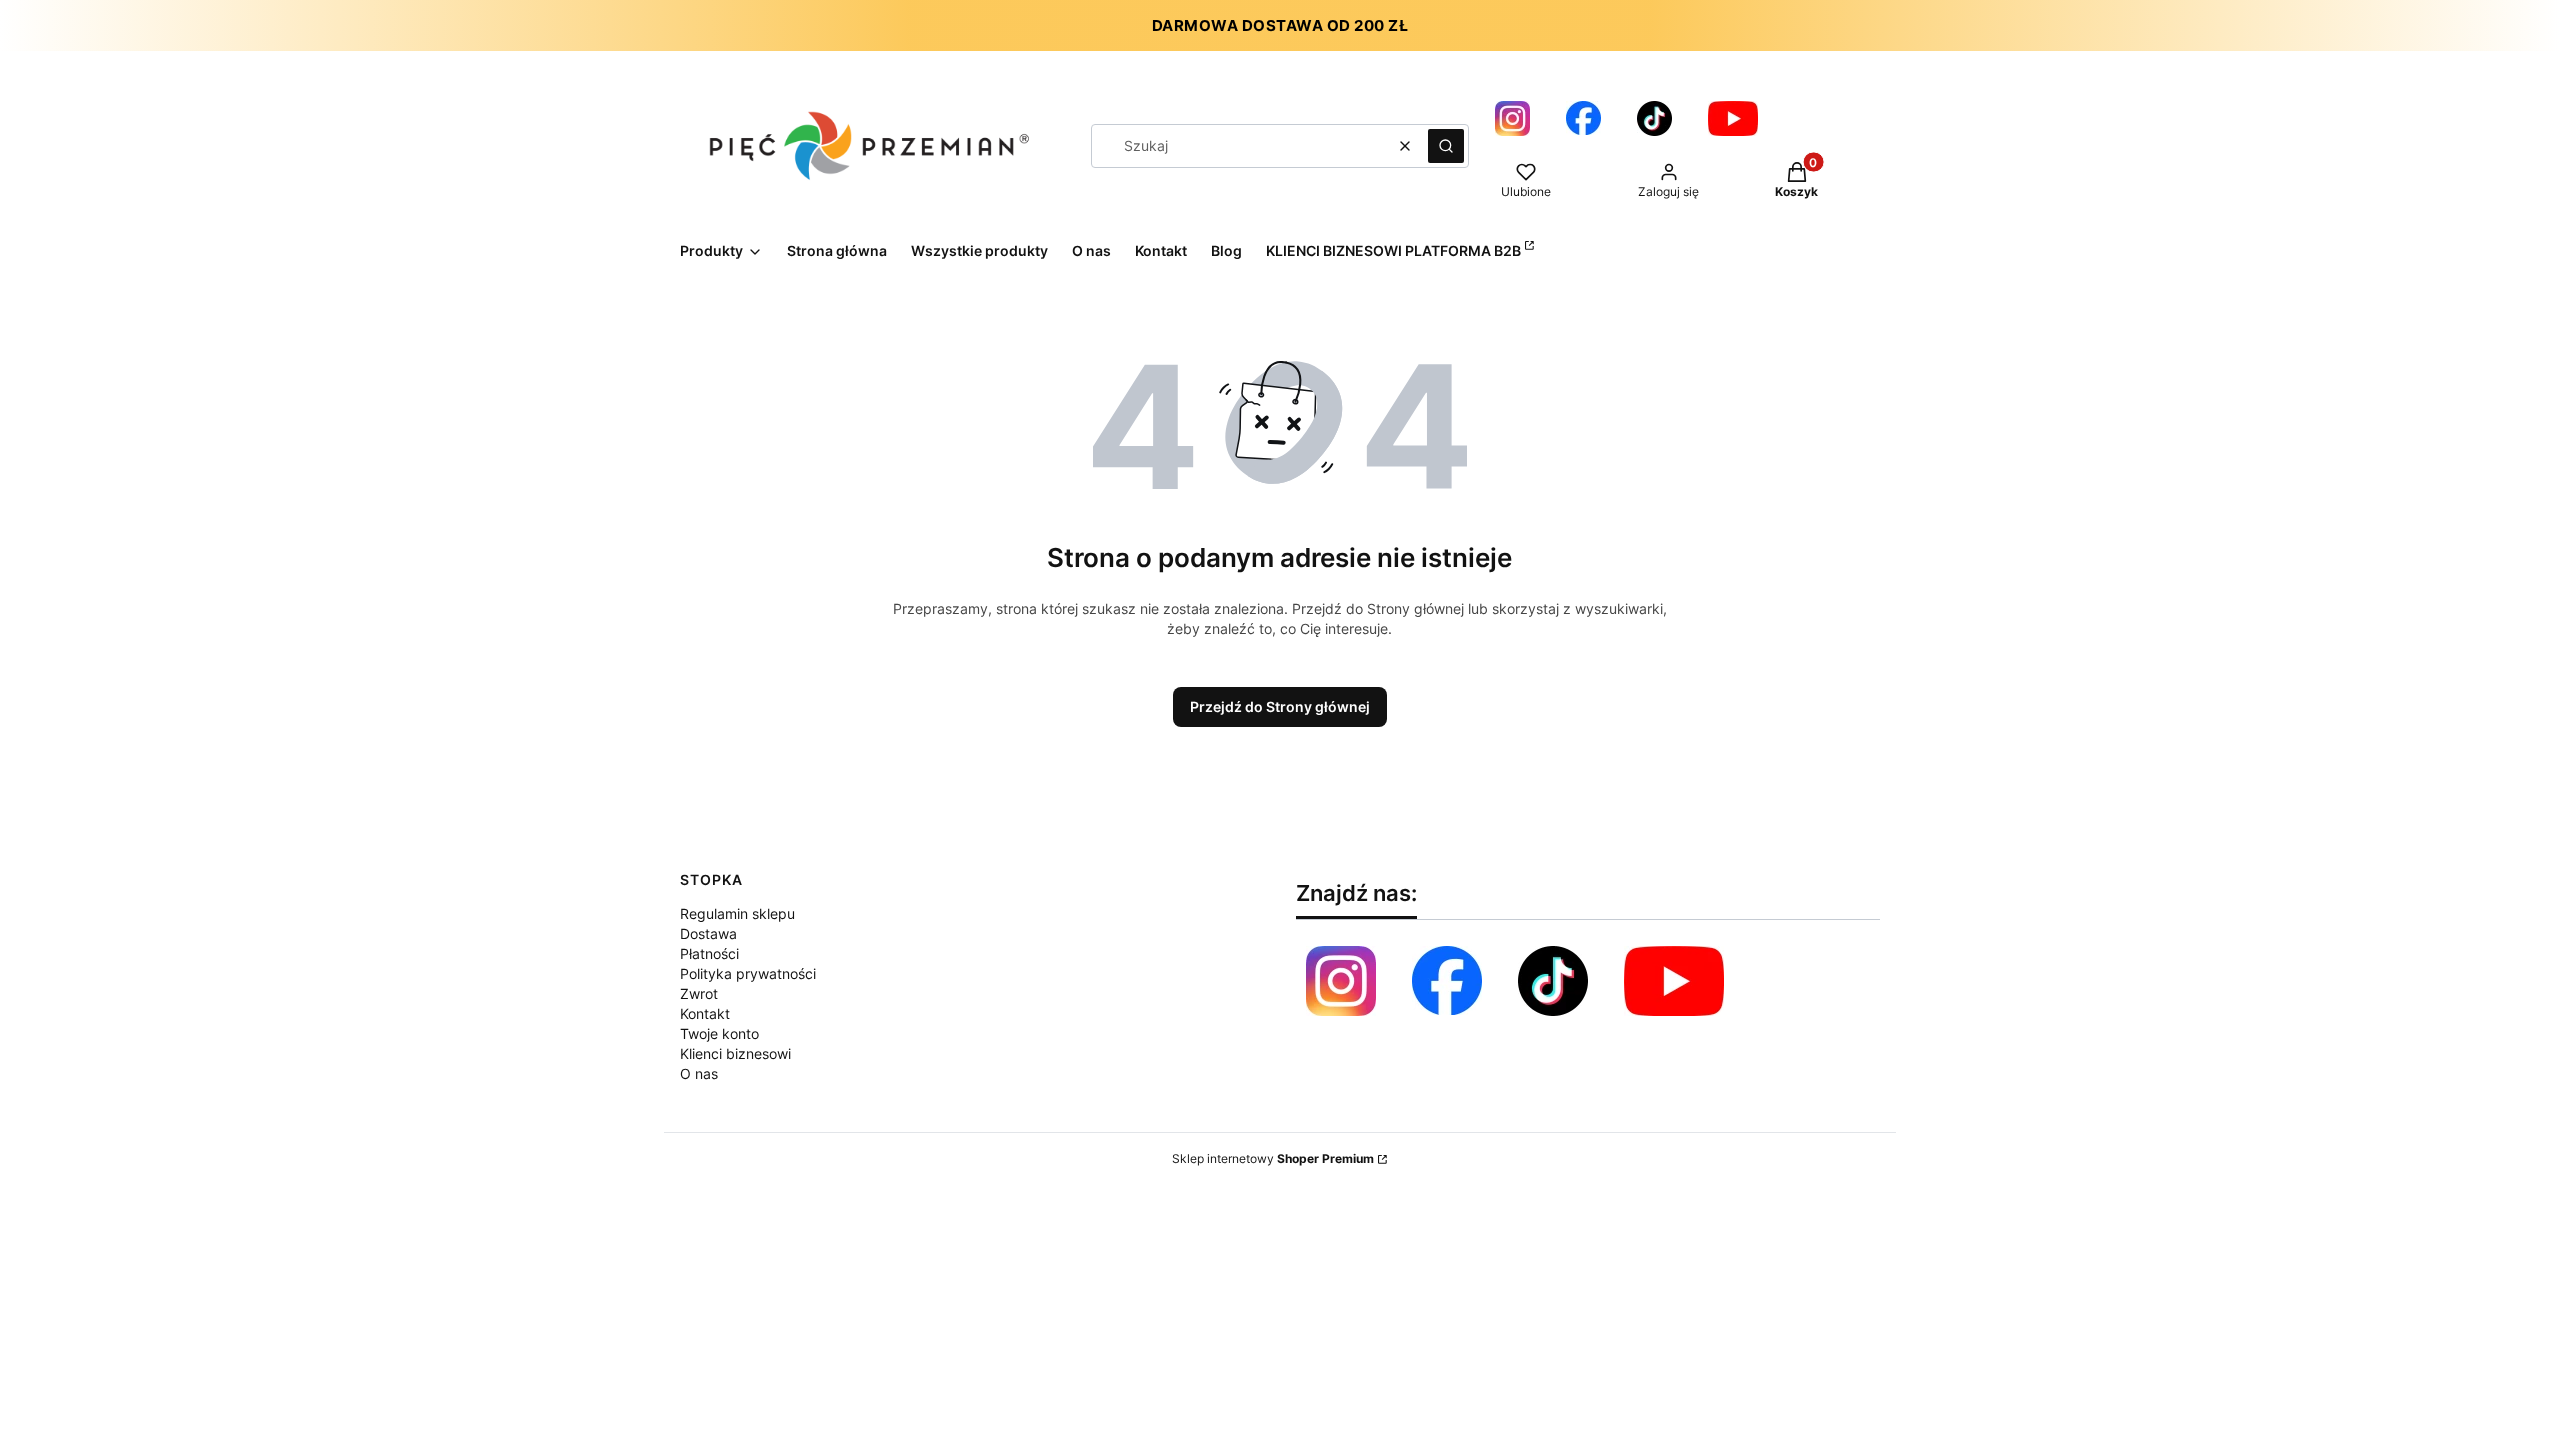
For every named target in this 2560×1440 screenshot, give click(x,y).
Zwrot (699, 993)
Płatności (709, 953)
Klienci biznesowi (735, 1053)
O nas (699, 1073)
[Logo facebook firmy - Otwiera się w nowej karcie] (1447, 981)
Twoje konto (719, 1033)
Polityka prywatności (748, 973)
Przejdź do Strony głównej (1280, 706)
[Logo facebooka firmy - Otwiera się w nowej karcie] (1583, 118)
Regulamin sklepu (737, 913)
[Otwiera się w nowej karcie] (1674, 981)
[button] (1446, 146)
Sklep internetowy (1273, 1158)
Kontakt (705, 1013)
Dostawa (708, 933)
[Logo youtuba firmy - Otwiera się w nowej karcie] (1733, 118)
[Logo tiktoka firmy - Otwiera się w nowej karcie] (1654, 118)
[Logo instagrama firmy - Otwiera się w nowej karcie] (1512, 118)
